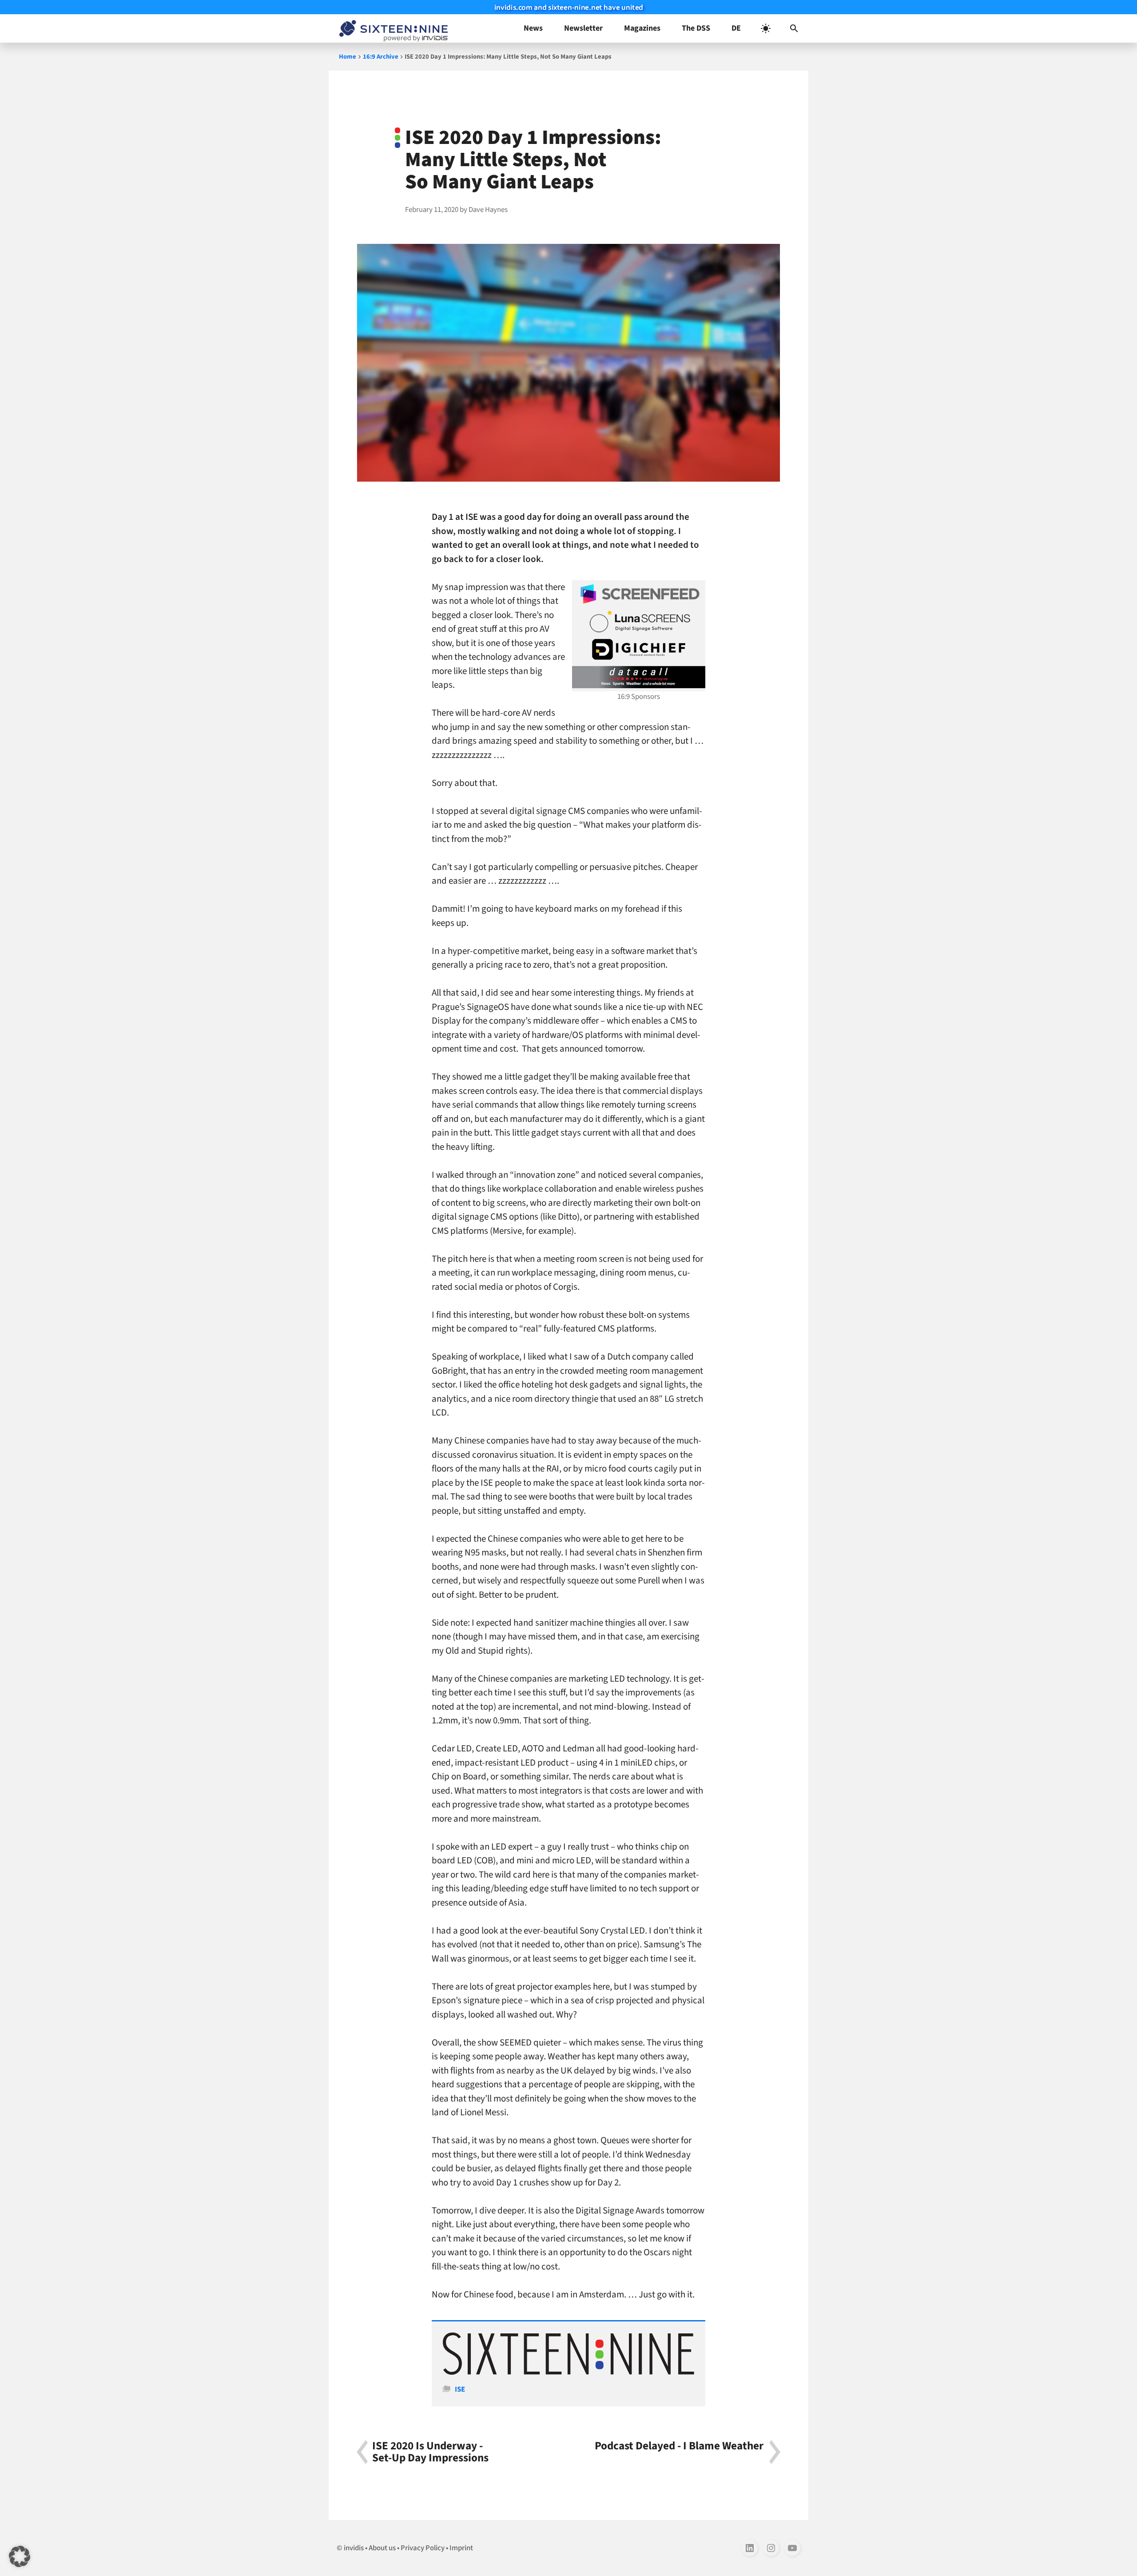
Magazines (642, 28)
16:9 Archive (381, 57)
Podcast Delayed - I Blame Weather (679, 2447)
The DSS (696, 28)
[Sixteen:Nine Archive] (568, 2373)
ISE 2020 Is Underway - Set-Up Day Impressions (430, 2452)
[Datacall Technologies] (639, 677)
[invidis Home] (392, 28)
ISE (460, 2389)
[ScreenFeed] (639, 594)
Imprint (461, 2548)
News (533, 28)
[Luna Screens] (639, 622)
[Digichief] (639, 650)
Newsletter (583, 28)
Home (348, 57)
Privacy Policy (423, 2548)
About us (382, 2548)
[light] (766, 28)
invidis (354, 2548)
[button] (794, 28)
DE (736, 28)
